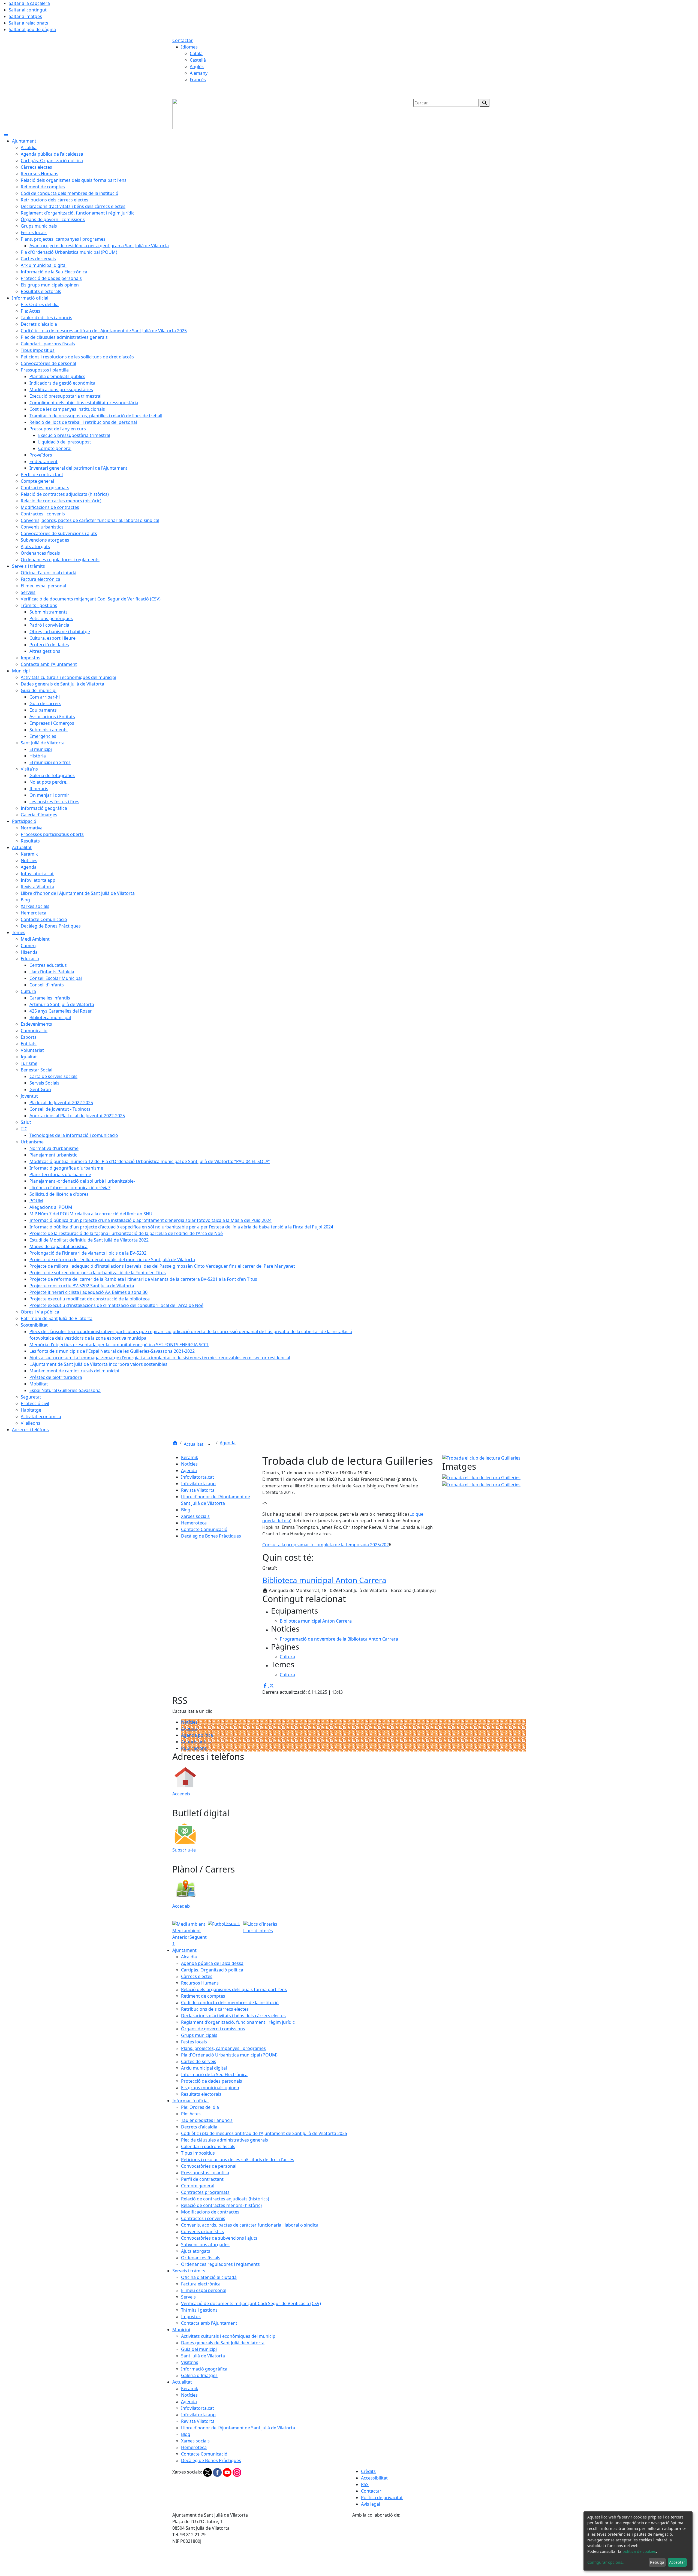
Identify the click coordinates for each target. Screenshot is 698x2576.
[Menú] (6, 134)
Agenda (228, 1443)
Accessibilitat (374, 2478)
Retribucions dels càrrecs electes (215, 2009)
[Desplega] (209, 1445)
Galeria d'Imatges (199, 2375)
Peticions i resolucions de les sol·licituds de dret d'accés (238, 2160)
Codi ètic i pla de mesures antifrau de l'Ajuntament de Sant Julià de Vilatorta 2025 (264, 2133)
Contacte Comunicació (204, 1529)
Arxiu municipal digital (204, 2068)
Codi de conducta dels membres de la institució (230, 2003)
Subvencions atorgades (205, 2245)
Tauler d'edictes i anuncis (207, 2120)
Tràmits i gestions (199, 2310)
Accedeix (181, 1794)
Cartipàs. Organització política (212, 1970)
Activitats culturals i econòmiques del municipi (229, 2336)
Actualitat (194, 1444)
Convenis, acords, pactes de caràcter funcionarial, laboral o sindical (250, 2225)
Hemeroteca (194, 1523)
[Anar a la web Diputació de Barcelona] (439, 2547)
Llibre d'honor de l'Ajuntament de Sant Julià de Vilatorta (238, 2428)
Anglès (197, 67)
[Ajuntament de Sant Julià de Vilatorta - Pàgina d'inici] (218, 113)
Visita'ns (190, 2362)
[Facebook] (218, 2472)
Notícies (189, 1464)
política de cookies (639, 2551)
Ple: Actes (191, 2114)
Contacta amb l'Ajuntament (209, 2323)
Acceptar (677, 2562)
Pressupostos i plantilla (205, 2173)
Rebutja (657, 2562)
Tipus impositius (198, 2153)
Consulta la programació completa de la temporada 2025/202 (326, 1545)
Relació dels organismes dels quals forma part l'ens (234, 1989)
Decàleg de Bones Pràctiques (211, 1536)
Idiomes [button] (189, 47)
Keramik (190, 1457)
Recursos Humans (200, 1983)
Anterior (181, 1937)
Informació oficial (190, 2101)
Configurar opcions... (606, 2562)
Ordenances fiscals (201, 2258)
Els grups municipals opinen (210, 2088)
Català (196, 53)
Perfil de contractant (202, 2179)
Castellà (198, 60)
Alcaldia (189, 1957)
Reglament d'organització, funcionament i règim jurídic (238, 2022)
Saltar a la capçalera (29, 3)
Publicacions (194, 1748)
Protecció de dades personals (212, 2081)
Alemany (199, 73)
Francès (198, 80)
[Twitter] (208, 2472)
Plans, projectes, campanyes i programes (223, 2048)
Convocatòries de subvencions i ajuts (219, 2238)
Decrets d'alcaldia (199, 2127)
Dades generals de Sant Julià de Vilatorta (223, 2343)
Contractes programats (205, 2192)
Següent (198, 1937)
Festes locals (194, 2042)
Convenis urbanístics (202, 2231)
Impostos (191, 2317)
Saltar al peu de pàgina (32, 29)
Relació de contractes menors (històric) (221, 2205)
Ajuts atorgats (196, 2251)
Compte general (198, 2186)
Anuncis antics (196, 1742)
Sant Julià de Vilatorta (203, 2356)
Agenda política (197, 1735)
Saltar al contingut (28, 10)
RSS (365, 2484)
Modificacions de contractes (210, 2212)
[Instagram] (237, 2472)
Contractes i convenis (203, 2218)
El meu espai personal (204, 2290)
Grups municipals (199, 2035)
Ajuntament (184, 1950)
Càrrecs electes (197, 1976)
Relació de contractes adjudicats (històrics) (225, 2199)
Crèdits (368, 2471)
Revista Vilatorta (198, 1490)
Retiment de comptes (203, 1996)
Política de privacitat (382, 2498)
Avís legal (371, 2504)
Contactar (183, 40)
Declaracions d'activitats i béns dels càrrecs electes (233, 2016)
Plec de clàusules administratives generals (225, 2140)
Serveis (188, 2297)
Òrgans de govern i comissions (213, 2029)
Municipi (181, 2330)
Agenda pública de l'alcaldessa (212, 1963)
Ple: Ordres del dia (200, 2107)
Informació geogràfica (204, 2369)
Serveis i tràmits (189, 2271)
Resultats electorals (201, 2094)
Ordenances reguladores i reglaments (220, 2264)
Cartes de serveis (199, 2061)
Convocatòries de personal (209, 2166)
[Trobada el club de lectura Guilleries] (481, 1484)
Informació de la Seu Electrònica (214, 2074)
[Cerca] (485, 103)
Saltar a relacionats (28, 23)
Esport (233, 1923)
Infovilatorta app (198, 1484)
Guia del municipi (199, 2349)
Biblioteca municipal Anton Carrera (324, 1580)
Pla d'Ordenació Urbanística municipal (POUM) (229, 2055)
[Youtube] (228, 2472)
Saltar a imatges (25, 16)
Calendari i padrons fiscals (208, 2146)
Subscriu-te (184, 1850)
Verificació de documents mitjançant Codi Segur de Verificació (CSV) (251, 2303)
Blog (186, 1510)
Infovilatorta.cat (198, 1477)
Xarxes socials (195, 1516)
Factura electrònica (201, 2284)
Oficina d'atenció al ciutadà (209, 2277)
